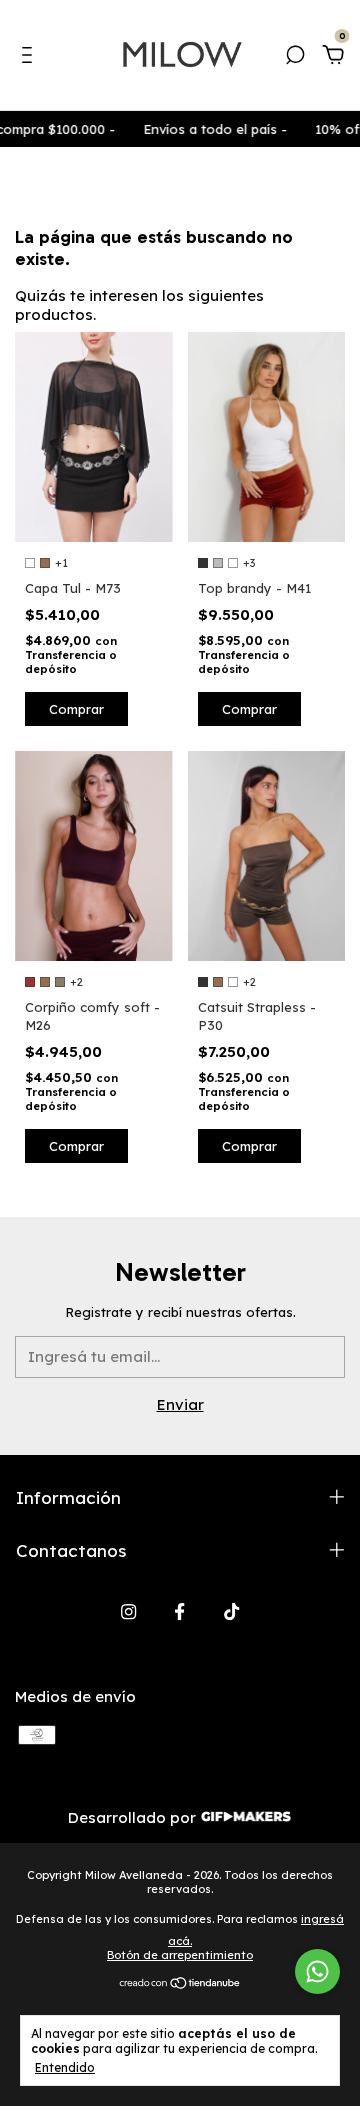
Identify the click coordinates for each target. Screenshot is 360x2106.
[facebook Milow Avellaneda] (179, 1611)
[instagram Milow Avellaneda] (128, 1611)
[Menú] (30, 57)
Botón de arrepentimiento (180, 1955)
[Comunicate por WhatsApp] (317, 1971)
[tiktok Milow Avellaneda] (231, 1611)
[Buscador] (295, 57)
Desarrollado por (134, 1817)
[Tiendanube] (180, 1984)
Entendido (65, 2067)
